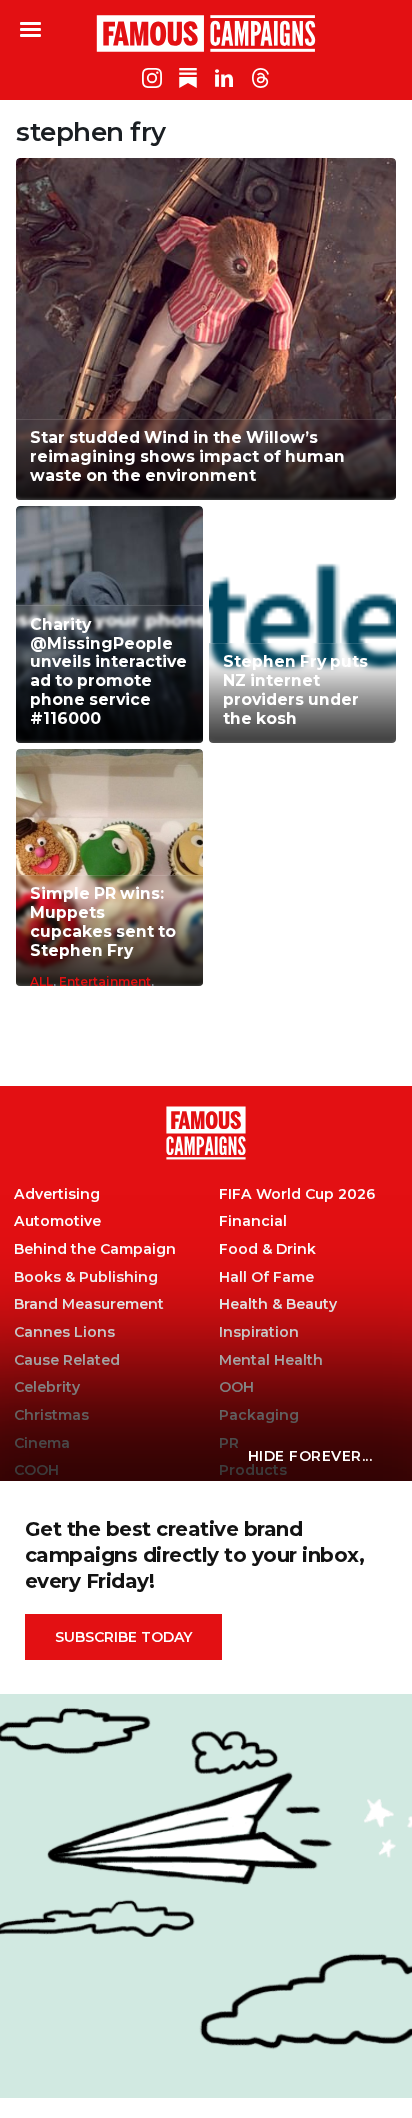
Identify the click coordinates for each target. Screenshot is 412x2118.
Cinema (42, 1443)
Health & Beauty (278, 1304)
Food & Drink (267, 1249)
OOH (236, 1387)
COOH (36, 1470)
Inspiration (259, 1332)
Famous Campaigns (206, 33)
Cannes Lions (64, 1332)
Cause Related (67, 1360)
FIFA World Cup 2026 (297, 1194)
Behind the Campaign (95, 1249)
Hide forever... (310, 1456)
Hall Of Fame (266, 1277)
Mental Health (271, 1360)
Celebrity (47, 1387)
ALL (41, 981)
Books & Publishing (86, 1277)
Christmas (51, 1415)
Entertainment (105, 981)
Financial (253, 1221)
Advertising (57, 1194)
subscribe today (123, 1637)
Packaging (259, 1415)
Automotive (57, 1221)
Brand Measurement (89, 1304)
